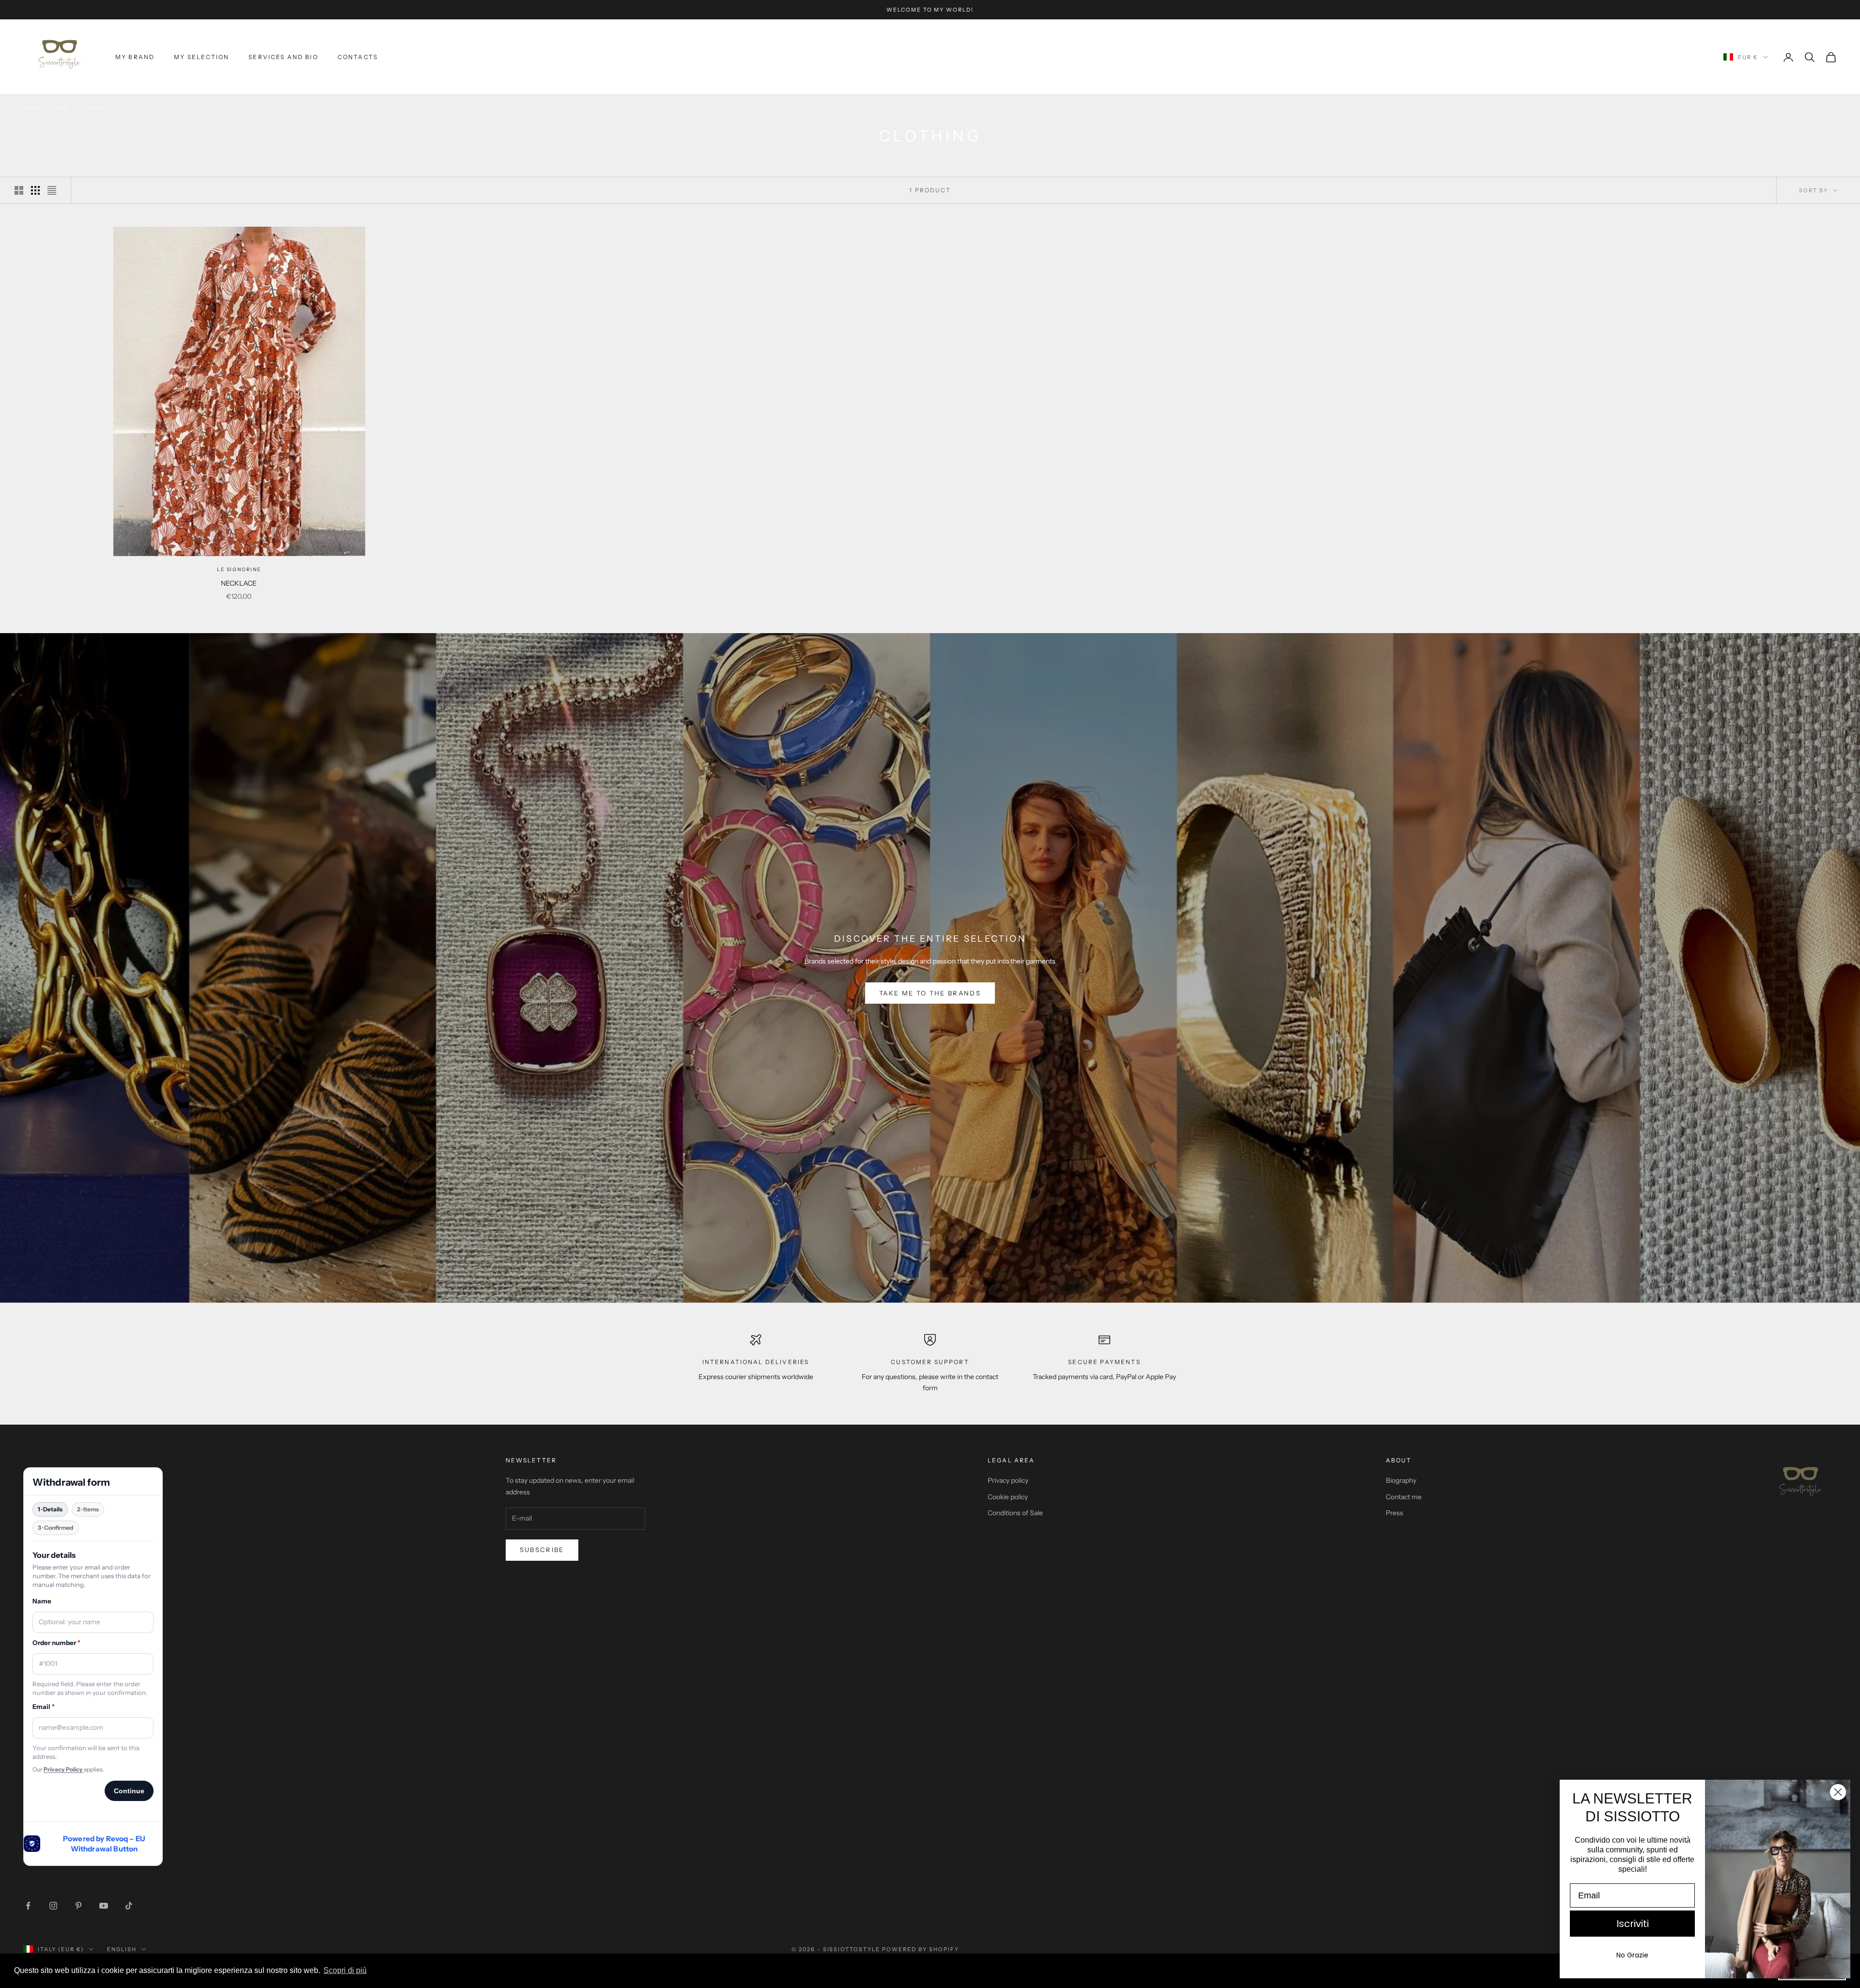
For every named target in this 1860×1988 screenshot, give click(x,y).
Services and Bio (283, 57)
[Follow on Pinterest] (78, 1906)
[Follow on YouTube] (104, 1906)
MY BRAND (135, 57)
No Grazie (1632, 1955)
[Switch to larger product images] (19, 190)
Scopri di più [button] (345, 1970)
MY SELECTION (201, 57)
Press (1395, 1513)
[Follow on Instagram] (53, 1906)
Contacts (358, 57)
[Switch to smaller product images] (35, 190)
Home (32, 109)
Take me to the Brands (930, 993)
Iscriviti (1633, 1924)
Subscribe (542, 1550)
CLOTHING (94, 109)
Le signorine (239, 569)
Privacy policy (1008, 1480)
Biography (1401, 1480)
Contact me (1404, 1497)
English (122, 1949)
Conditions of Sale (1015, 1513)
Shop (60, 109)
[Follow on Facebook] (28, 1906)
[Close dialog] (1838, 1792)
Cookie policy (1008, 1497)
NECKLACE (239, 583)
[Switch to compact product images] (52, 190)
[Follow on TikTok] (129, 1906)
